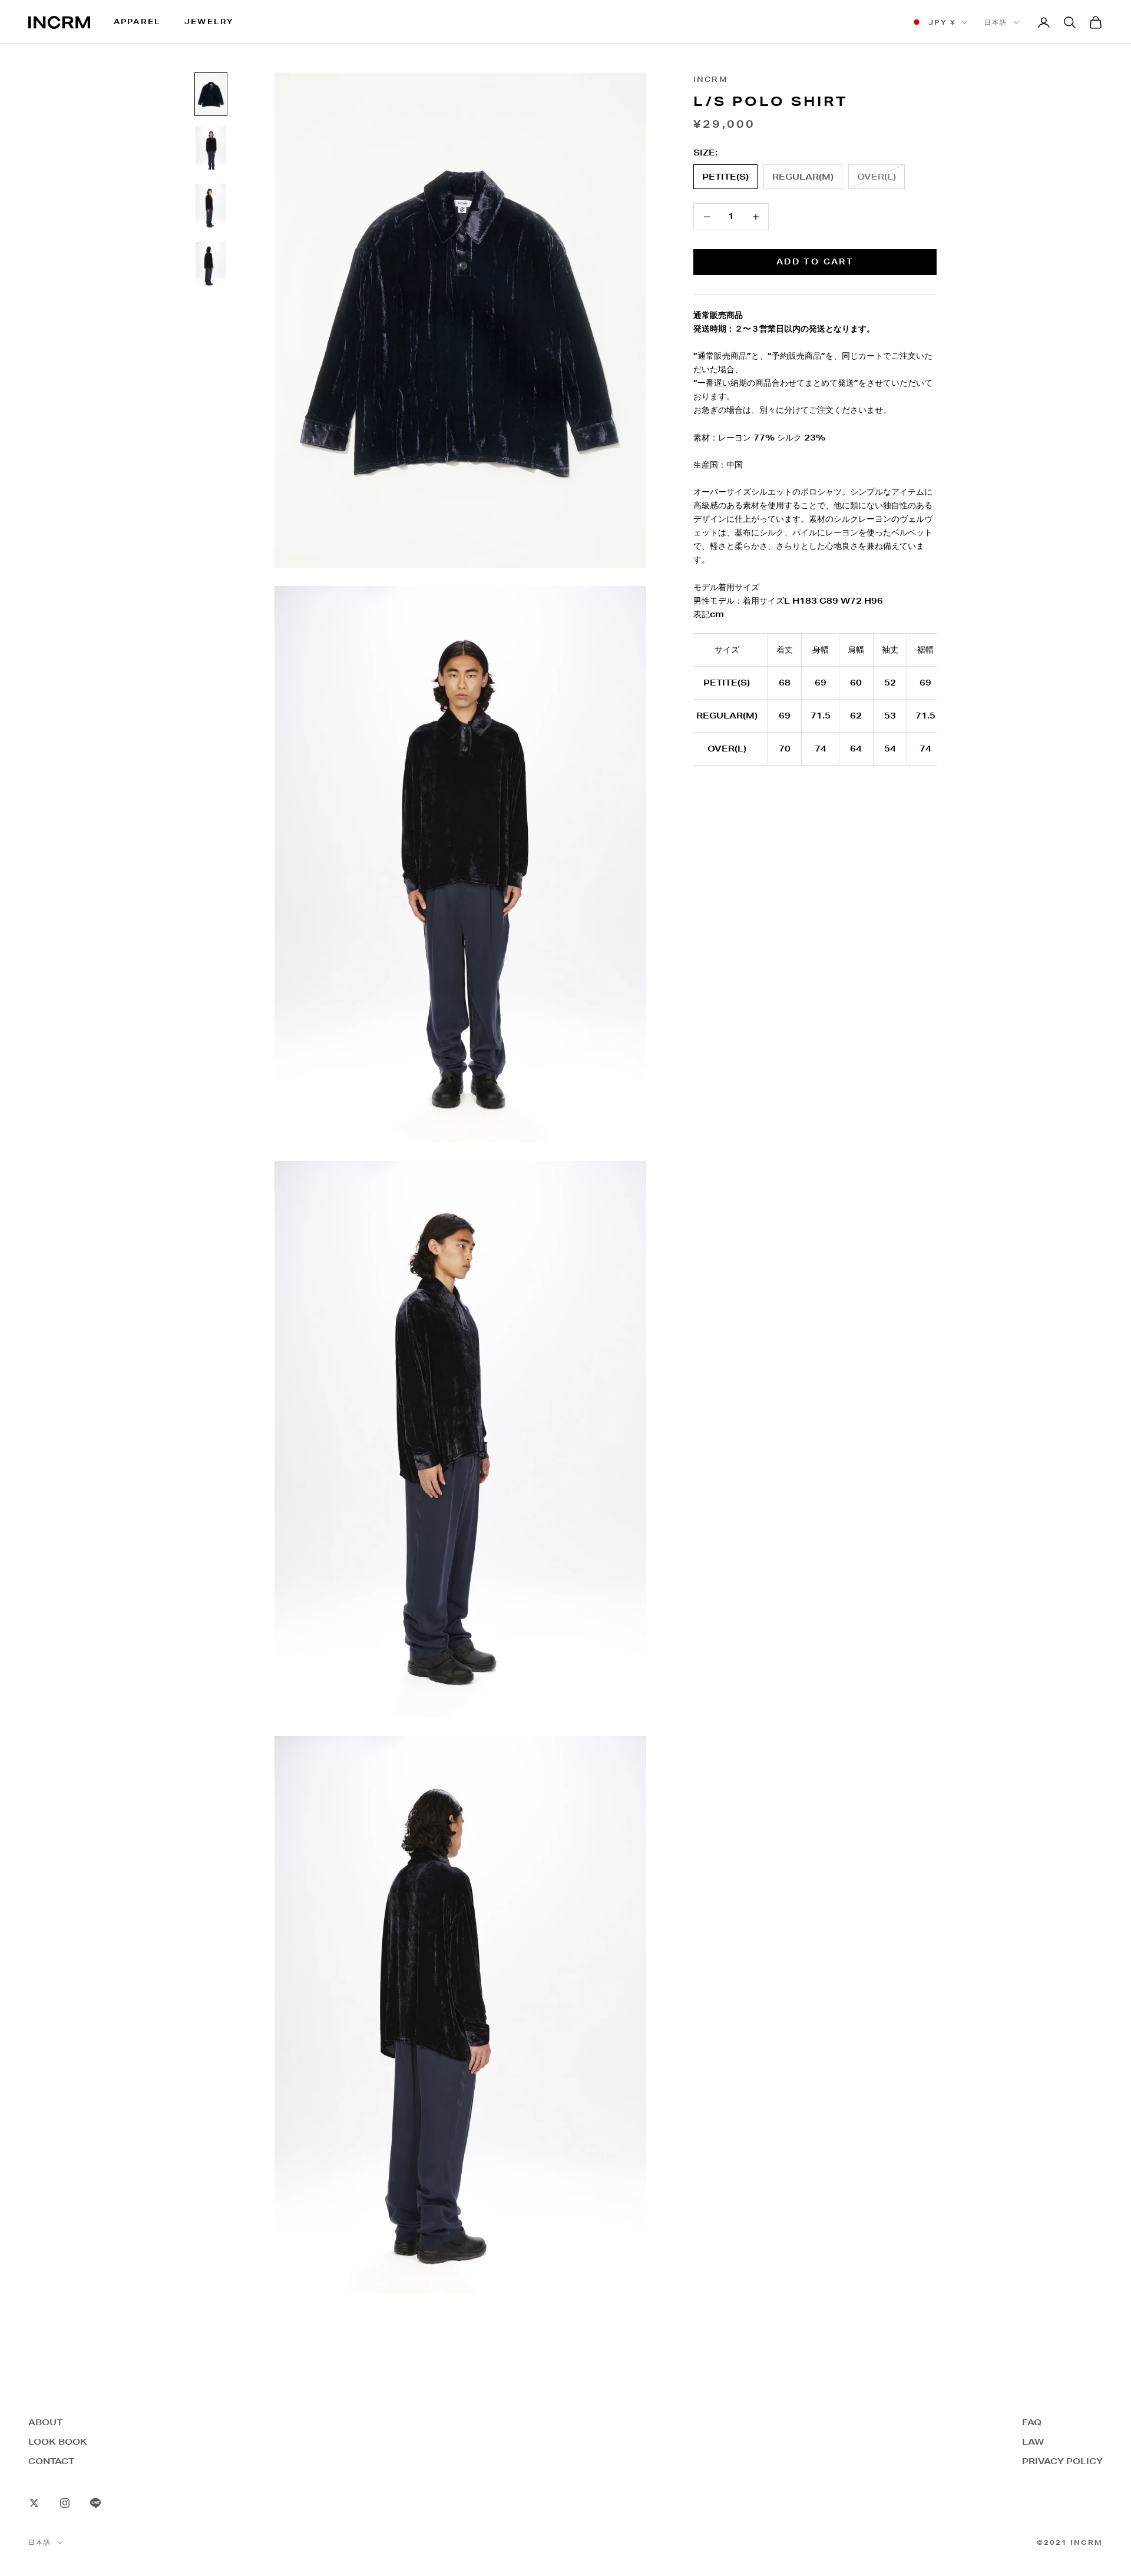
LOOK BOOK (58, 2442)
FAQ (1032, 2422)
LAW (1033, 2442)
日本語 (996, 22)
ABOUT (45, 2422)
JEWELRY (209, 21)
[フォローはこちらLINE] (95, 2503)
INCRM (711, 79)
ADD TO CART (815, 261)
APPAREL (137, 21)
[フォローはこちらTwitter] (34, 2503)
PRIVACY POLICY (1062, 2461)
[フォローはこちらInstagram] (65, 2503)
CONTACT (51, 2461)
